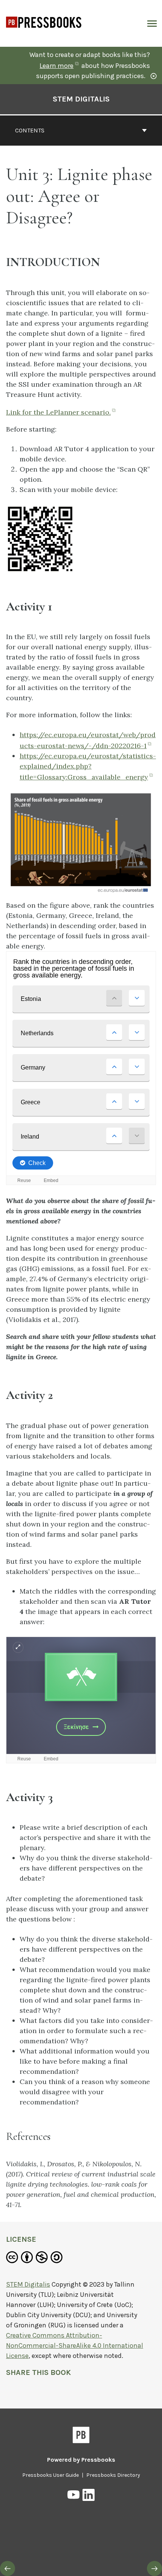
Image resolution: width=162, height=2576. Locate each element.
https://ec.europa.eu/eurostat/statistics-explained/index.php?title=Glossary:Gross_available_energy (88, 766)
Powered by (81, 2460)
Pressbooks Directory (113, 2475)
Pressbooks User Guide (50, 2475)
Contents (30, 130)
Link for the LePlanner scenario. (62, 412)
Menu (151, 23)
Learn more (60, 66)
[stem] (44, 33)
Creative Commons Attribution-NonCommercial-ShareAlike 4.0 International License (75, 2345)
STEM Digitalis (81, 99)
